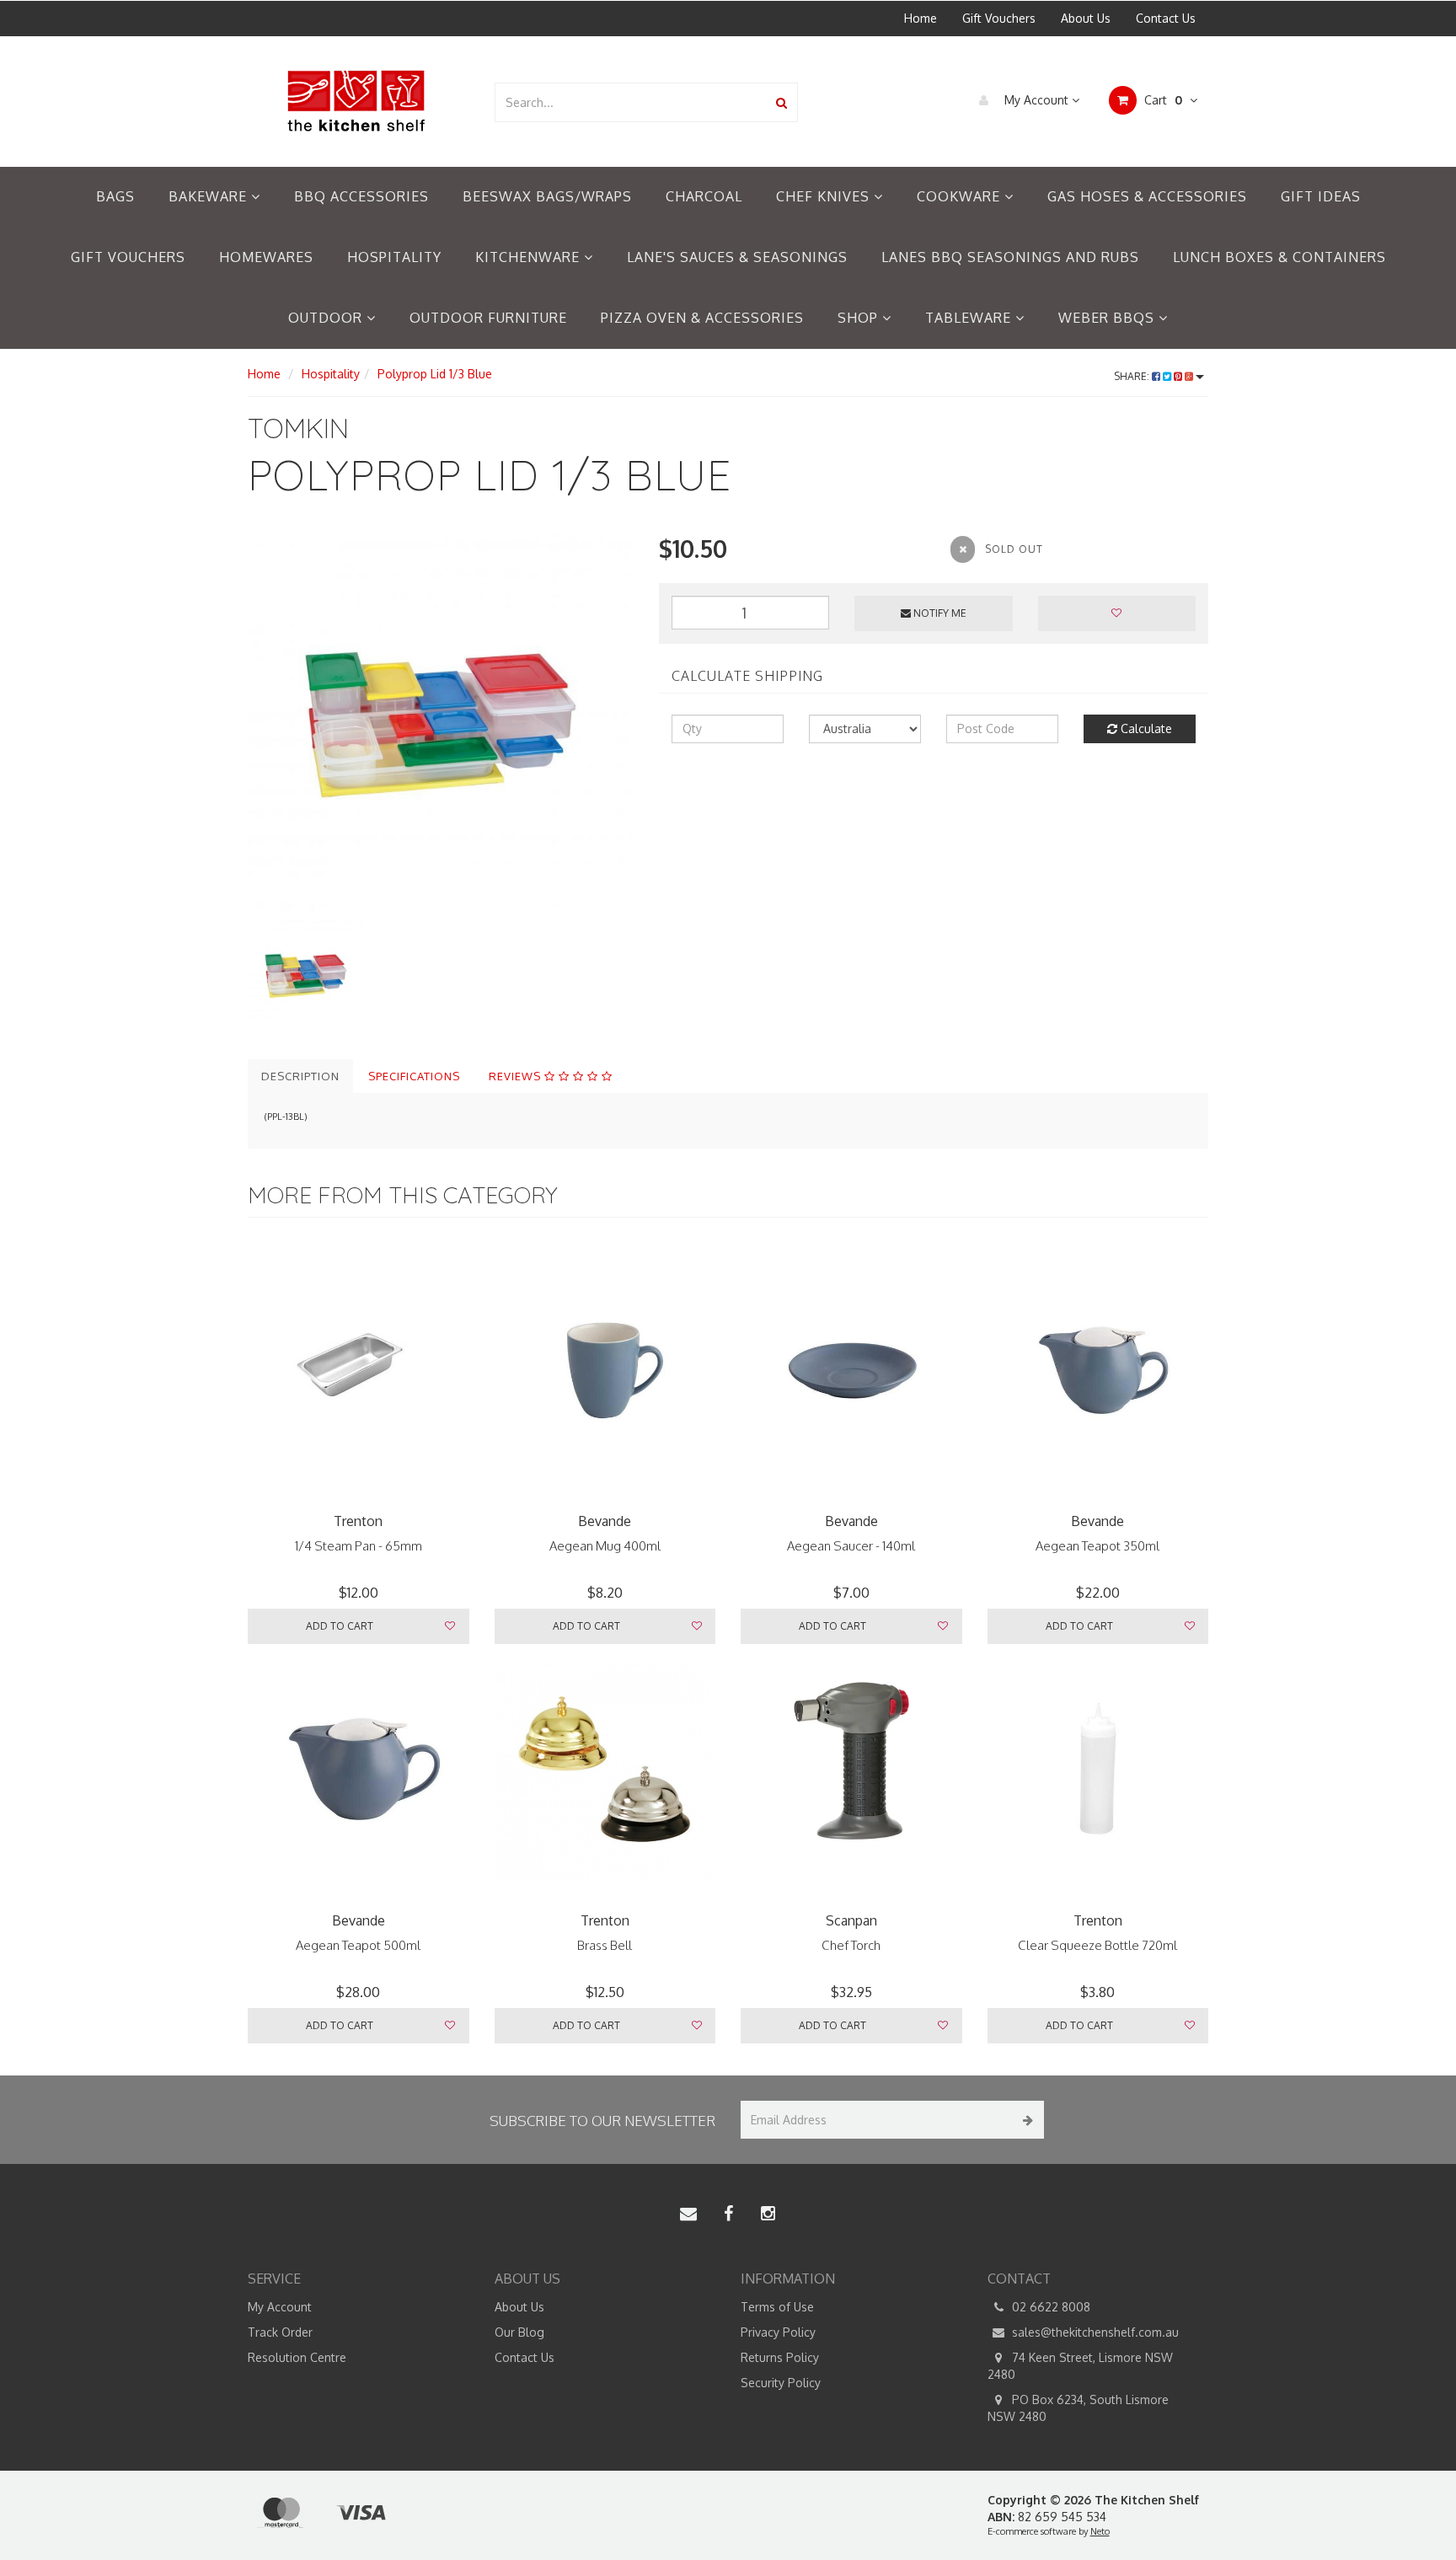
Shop (860, 318)
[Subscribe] (1025, 2120)
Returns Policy (780, 2357)
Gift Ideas (1321, 196)
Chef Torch (851, 1945)
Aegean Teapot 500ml (358, 1945)
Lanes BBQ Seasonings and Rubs (1010, 257)
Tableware (970, 318)
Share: (1133, 376)
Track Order (280, 2332)
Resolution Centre (297, 2357)
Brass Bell (605, 1945)
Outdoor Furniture (488, 318)
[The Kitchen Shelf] (358, 101)
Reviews (517, 1076)
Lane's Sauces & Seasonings (737, 257)
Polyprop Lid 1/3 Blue (435, 374)
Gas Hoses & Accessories (1147, 196)
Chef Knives (825, 196)
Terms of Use (777, 2307)
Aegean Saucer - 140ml (851, 1546)
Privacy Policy (778, 2332)
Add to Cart (340, 1626)
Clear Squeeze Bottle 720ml (1097, 1945)
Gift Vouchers (999, 18)
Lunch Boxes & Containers (1279, 257)
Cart (1162, 100)
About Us (1086, 18)
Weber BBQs (1108, 318)
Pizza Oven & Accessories (702, 318)
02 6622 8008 (1049, 2307)
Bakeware (210, 196)
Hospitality (394, 257)
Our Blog (519, 2332)
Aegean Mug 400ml (605, 1546)
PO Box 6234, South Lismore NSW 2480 (1078, 2408)
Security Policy (781, 2383)
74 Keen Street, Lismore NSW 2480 (1080, 2366)
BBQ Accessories (361, 196)
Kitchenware (530, 257)
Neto (1100, 2531)
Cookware (961, 196)
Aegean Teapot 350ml (1097, 1546)
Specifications (414, 1076)
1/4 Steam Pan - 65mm (359, 1546)
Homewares (266, 257)
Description (300, 1076)
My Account (1036, 100)
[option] (441, 725)
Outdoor (327, 318)
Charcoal (704, 196)
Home (921, 18)
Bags (115, 196)
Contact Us (1166, 18)
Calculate (1145, 728)
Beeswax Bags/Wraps (547, 196)
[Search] (782, 102)
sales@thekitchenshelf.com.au (1094, 2332)
